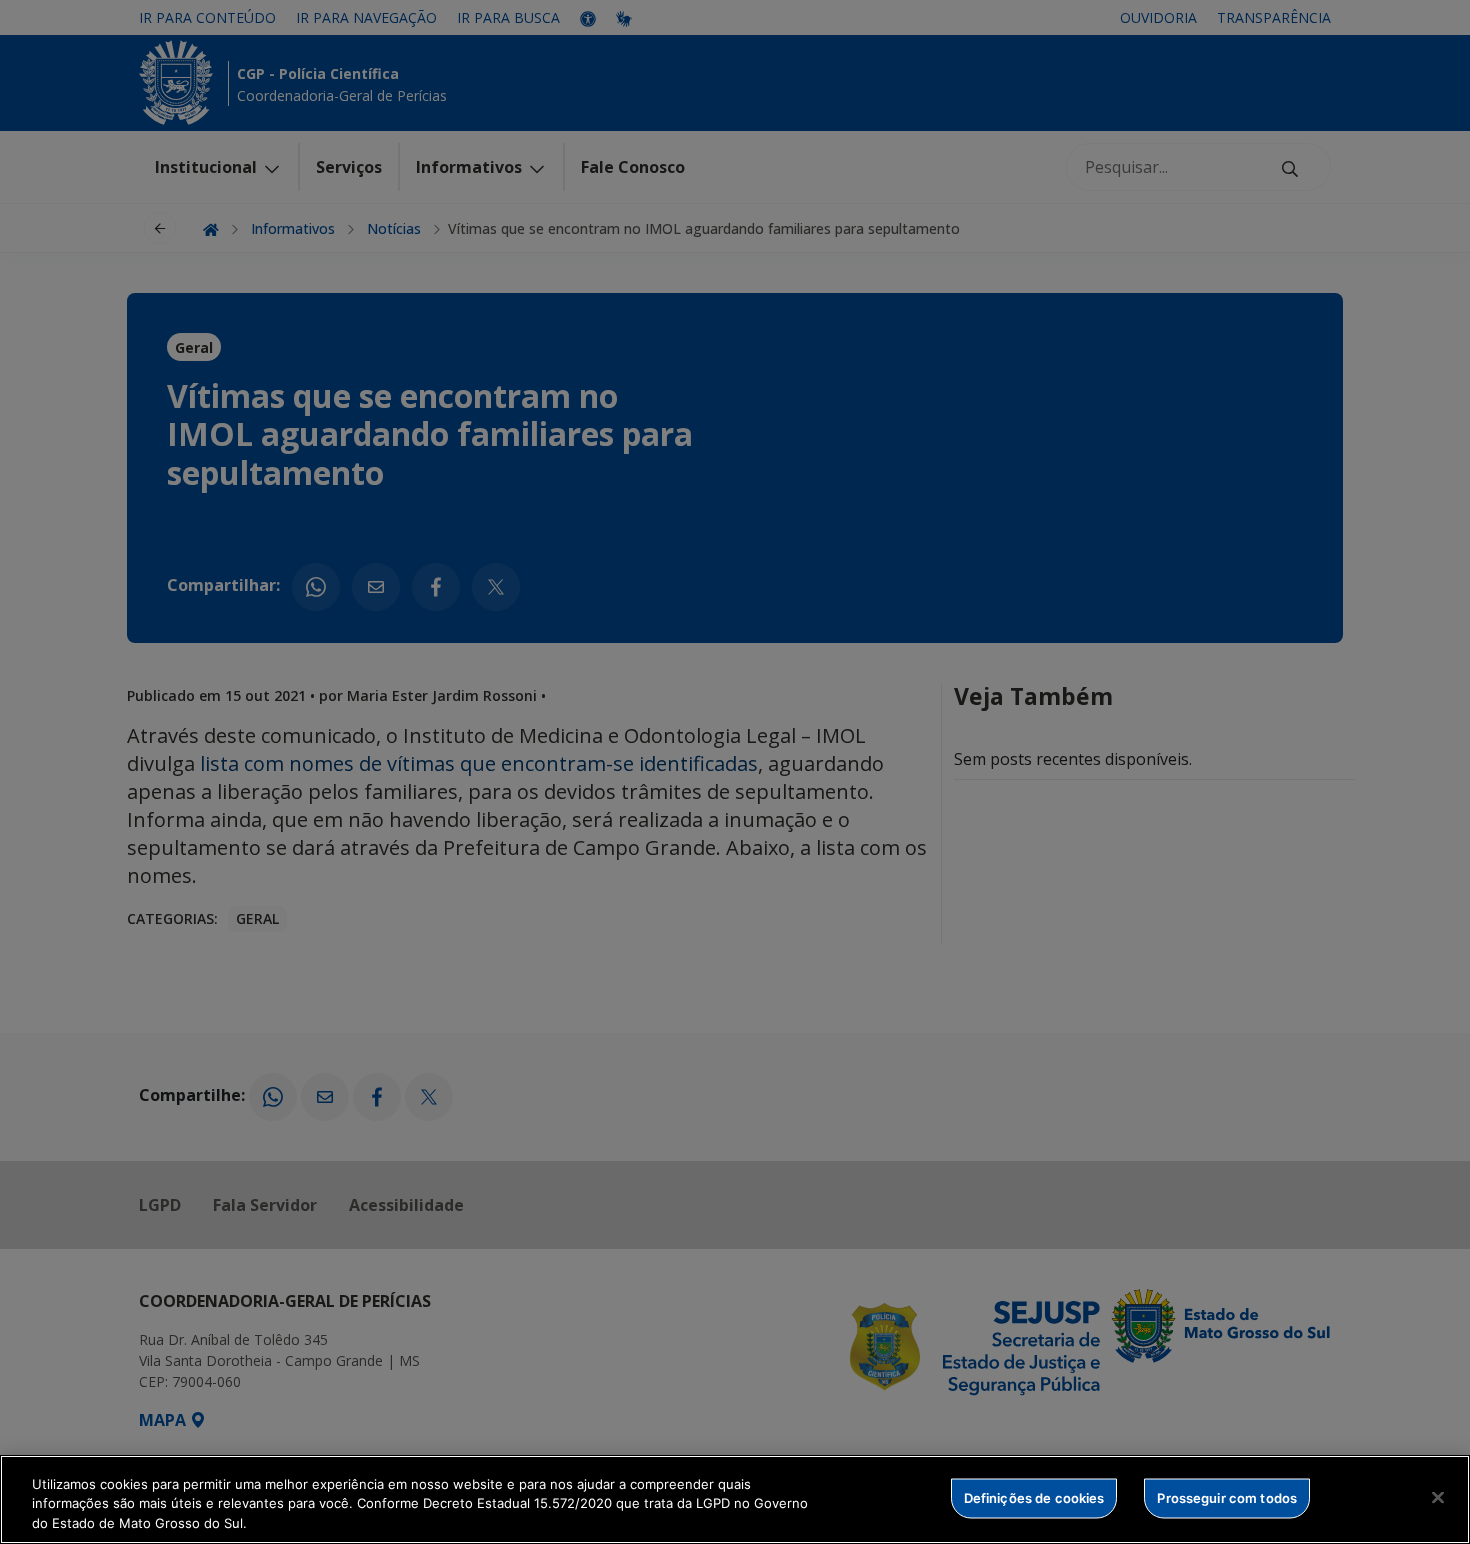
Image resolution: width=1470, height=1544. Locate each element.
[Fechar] (1438, 1497)
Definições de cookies (1034, 1497)
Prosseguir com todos (1227, 1497)
